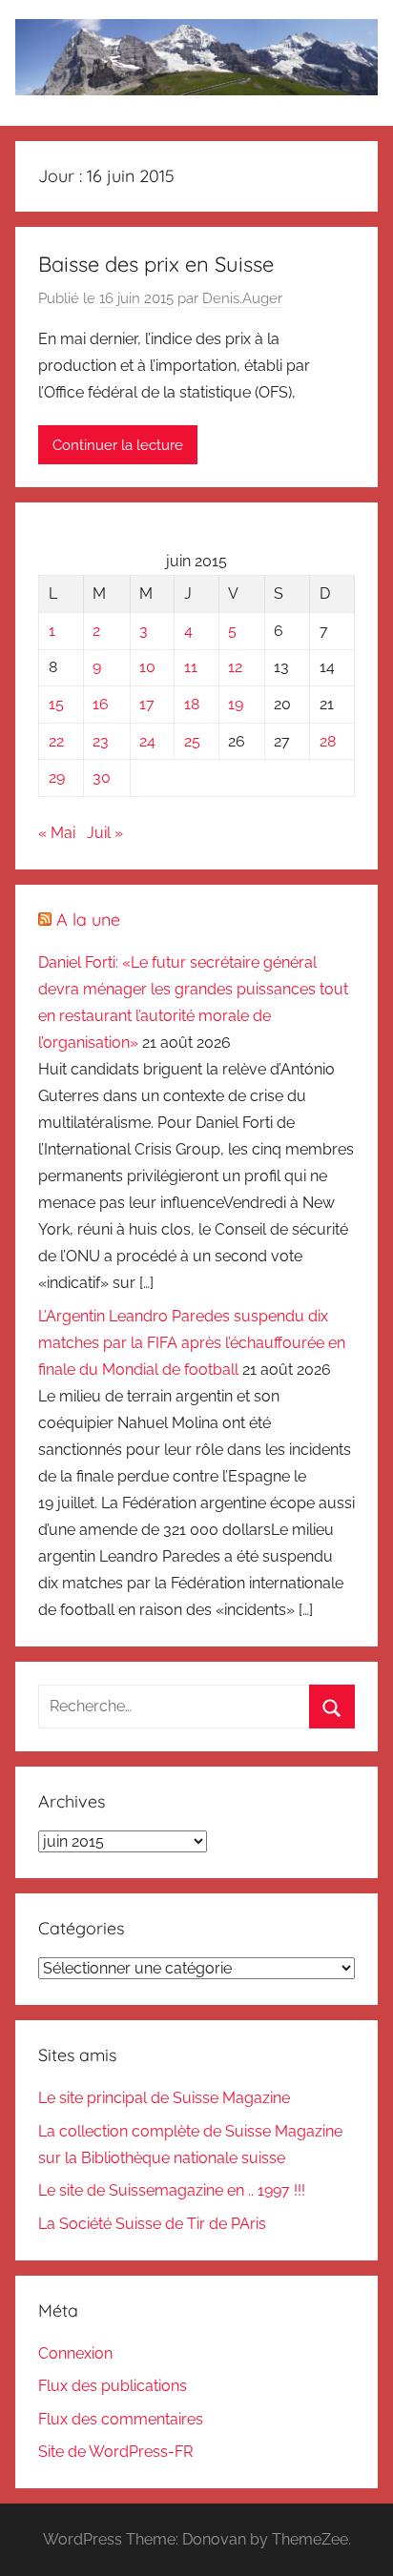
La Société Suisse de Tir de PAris (152, 2224)
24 (147, 741)
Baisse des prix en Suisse (156, 264)
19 (236, 704)
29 (57, 777)
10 (147, 667)
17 (147, 704)
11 (191, 667)
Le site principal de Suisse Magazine (164, 2098)
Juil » (105, 833)
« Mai (57, 833)
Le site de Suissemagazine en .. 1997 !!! (172, 2190)
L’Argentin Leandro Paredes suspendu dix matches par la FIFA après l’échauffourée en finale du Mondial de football (192, 1343)
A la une (88, 920)
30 (102, 777)
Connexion (75, 2353)
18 (192, 704)
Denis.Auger (242, 298)
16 (101, 704)
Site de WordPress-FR (115, 2452)
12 (235, 667)
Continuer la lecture (118, 445)
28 (328, 741)
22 (56, 741)
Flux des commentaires (121, 2419)
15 (56, 704)
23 (101, 741)
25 (192, 741)
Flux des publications (113, 2386)
